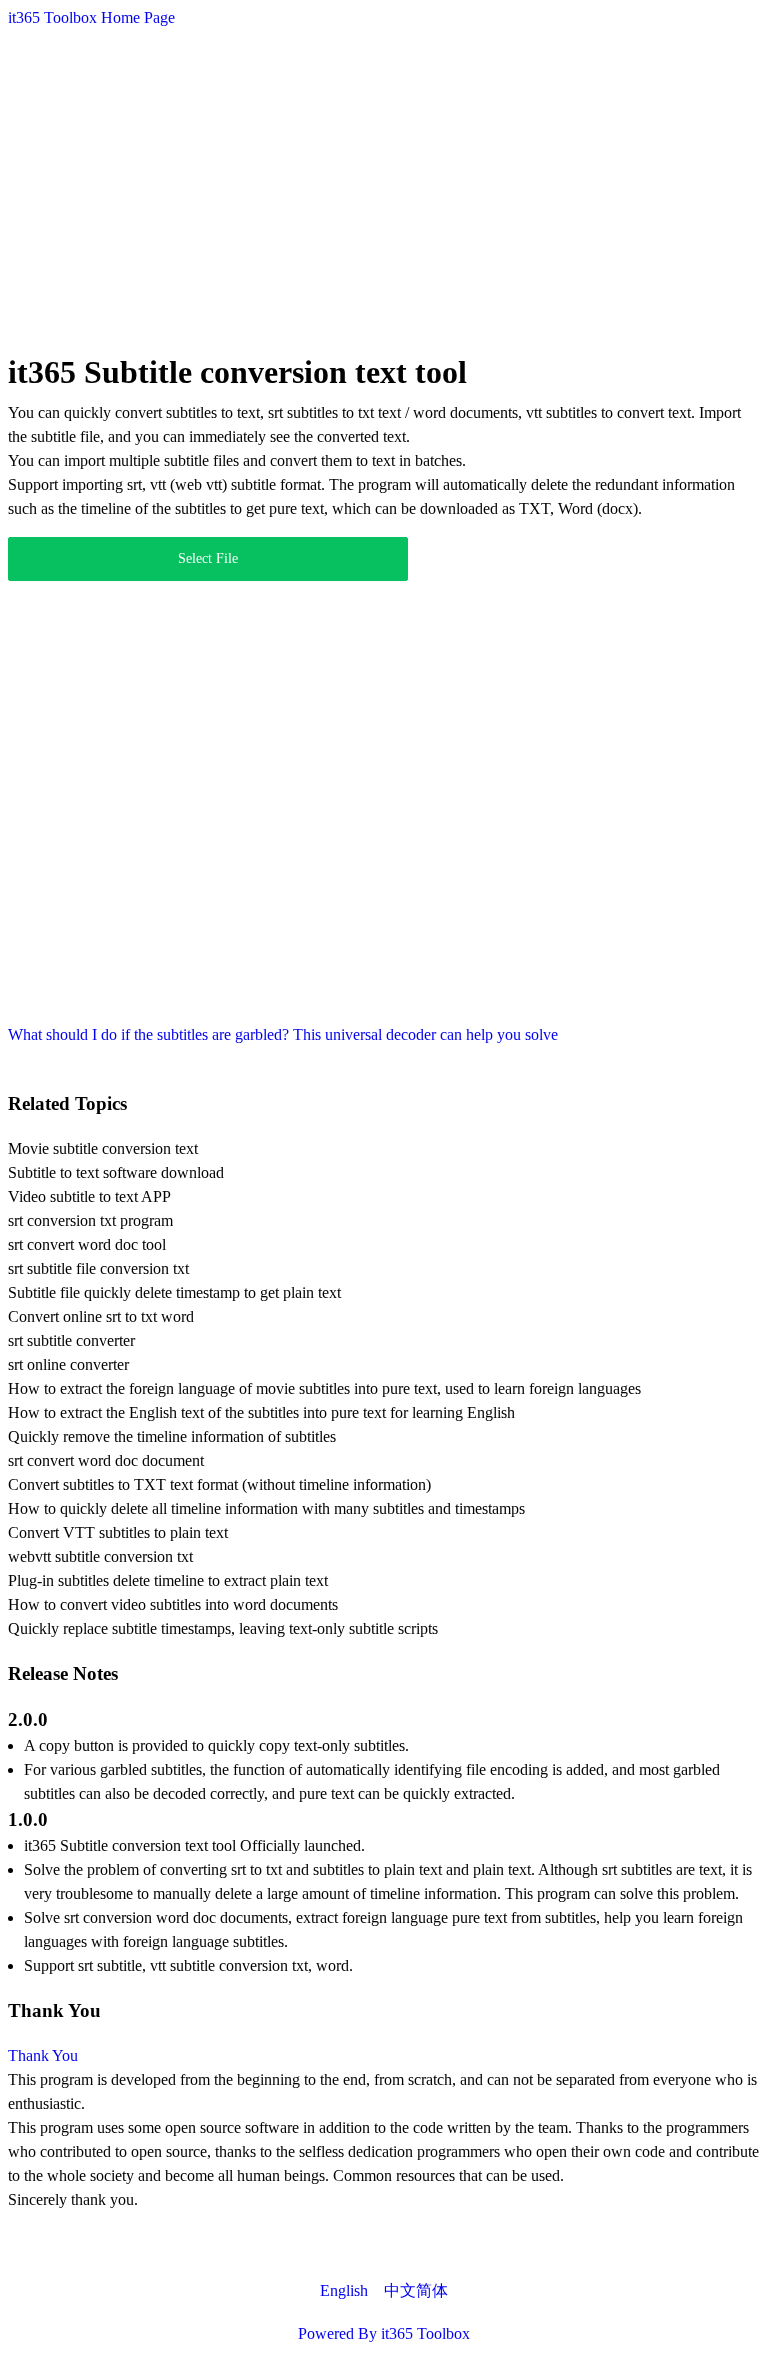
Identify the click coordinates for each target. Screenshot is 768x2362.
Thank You (43, 2055)
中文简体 (416, 2290)
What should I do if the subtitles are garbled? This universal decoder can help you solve (283, 1034)
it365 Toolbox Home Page (91, 17)
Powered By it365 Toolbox (384, 2333)
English (344, 2290)
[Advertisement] (384, 186)
